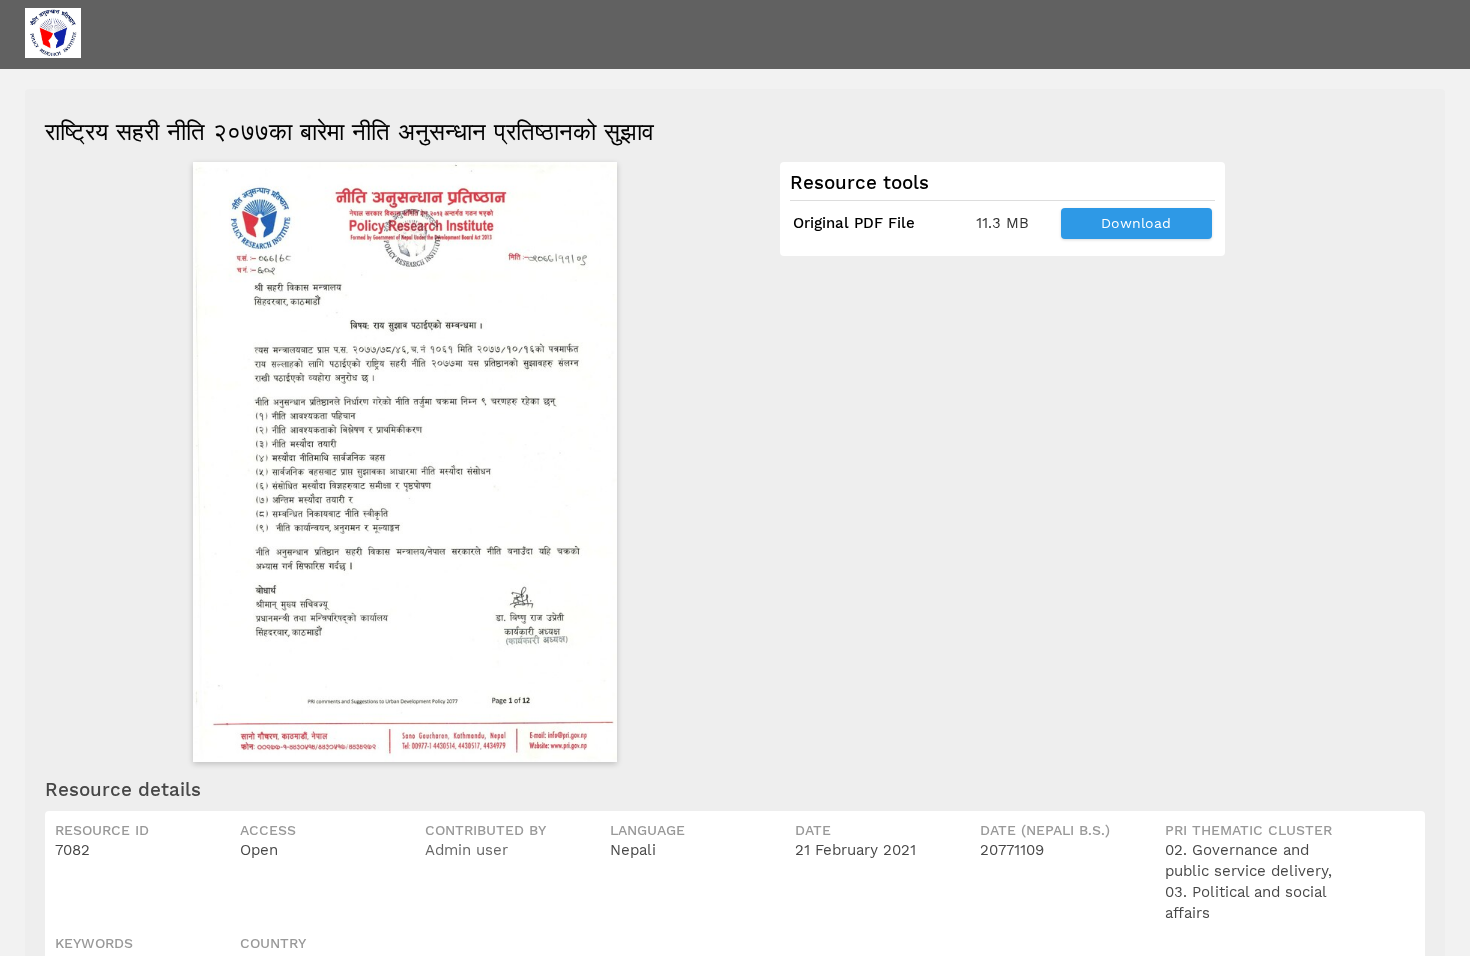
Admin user (466, 850)
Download (1136, 223)
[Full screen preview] (405, 462)
